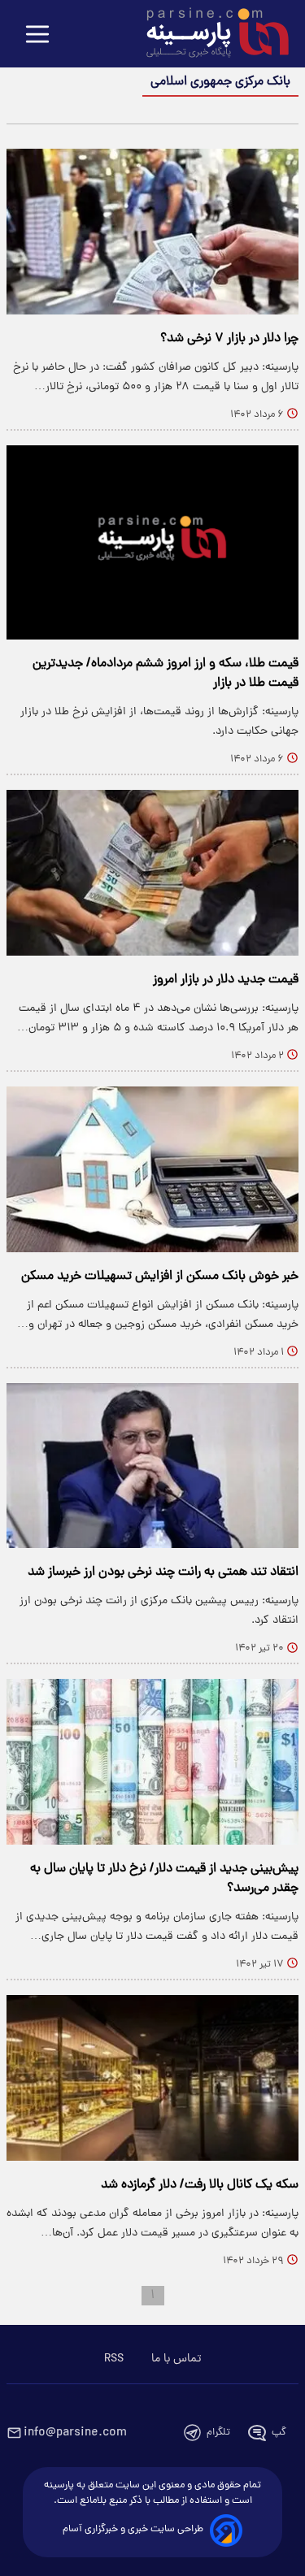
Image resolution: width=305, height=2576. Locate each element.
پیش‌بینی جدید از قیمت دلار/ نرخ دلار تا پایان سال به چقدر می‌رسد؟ (164, 1879)
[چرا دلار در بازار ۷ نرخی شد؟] (152, 232)
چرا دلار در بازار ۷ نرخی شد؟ (229, 339)
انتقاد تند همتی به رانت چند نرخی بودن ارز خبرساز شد (163, 1572)
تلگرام (218, 2433)
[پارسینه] (209, 35)
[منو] (37, 35)
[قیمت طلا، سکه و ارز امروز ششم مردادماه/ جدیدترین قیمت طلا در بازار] (152, 542)
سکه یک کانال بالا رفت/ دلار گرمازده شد (200, 2185)
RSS (114, 2359)
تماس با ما (176, 2359)
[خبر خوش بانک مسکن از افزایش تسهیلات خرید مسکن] (152, 1169)
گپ (279, 2433)
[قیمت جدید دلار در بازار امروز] (152, 873)
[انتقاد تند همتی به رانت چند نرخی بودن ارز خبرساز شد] (152, 1466)
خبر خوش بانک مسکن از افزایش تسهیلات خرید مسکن (160, 1277)
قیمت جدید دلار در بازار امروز (226, 980)
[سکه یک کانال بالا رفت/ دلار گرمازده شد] (152, 2078)
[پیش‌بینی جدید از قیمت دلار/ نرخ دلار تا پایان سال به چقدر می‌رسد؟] (152, 1762)
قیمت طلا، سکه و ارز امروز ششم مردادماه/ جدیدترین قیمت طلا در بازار (166, 674)
